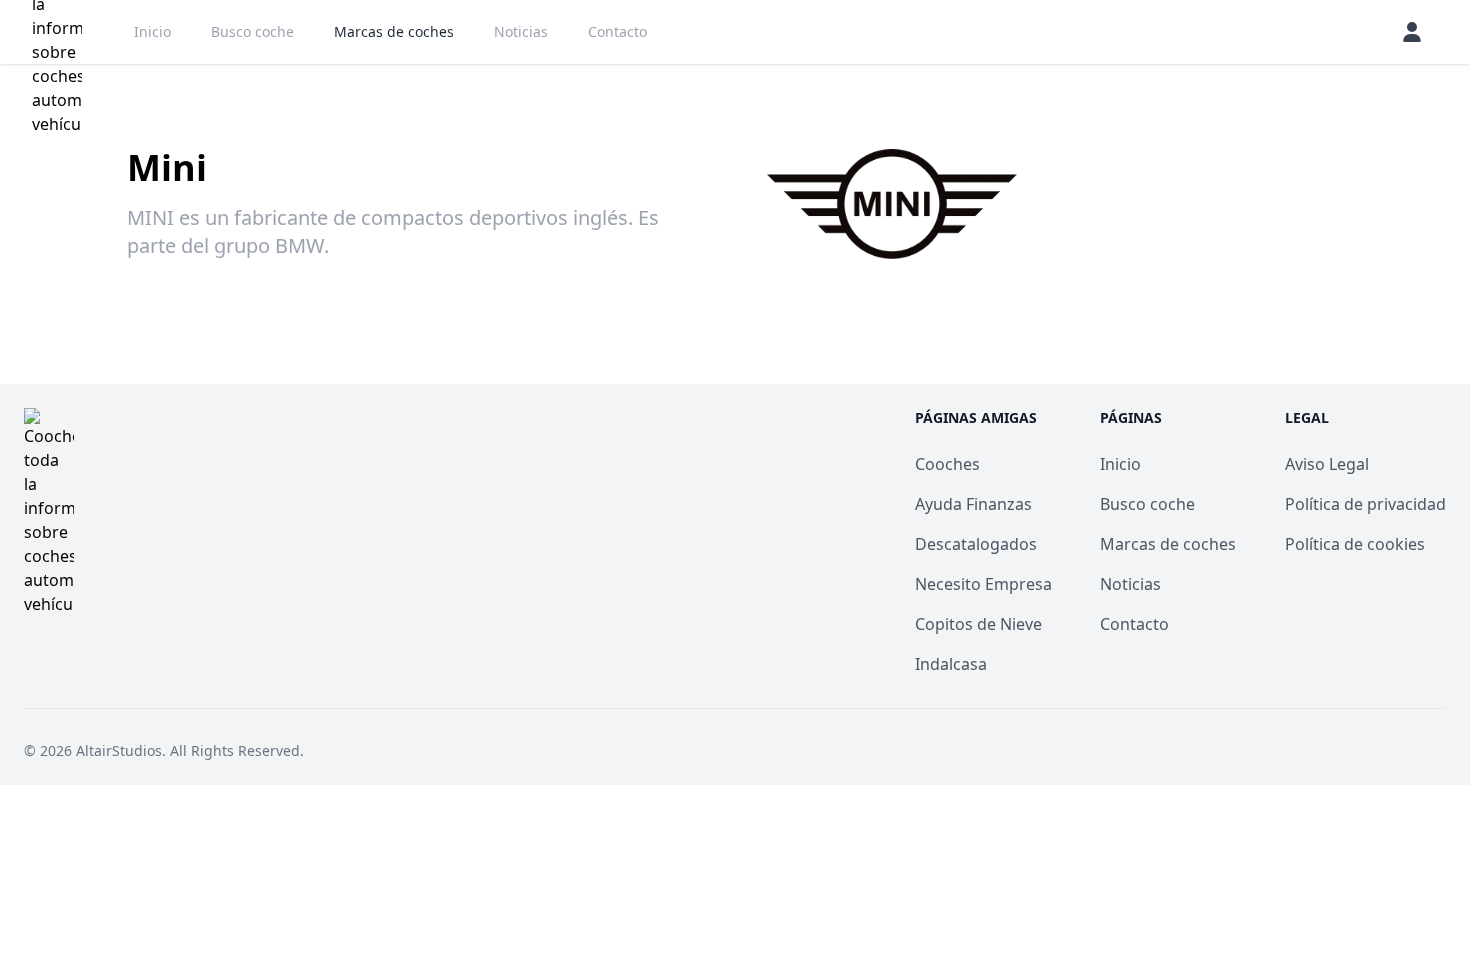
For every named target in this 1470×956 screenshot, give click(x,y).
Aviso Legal (1327, 464)
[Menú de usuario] (1412, 32)
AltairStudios (119, 750)
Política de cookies (1355, 544)
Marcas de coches (394, 31)
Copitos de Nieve (978, 624)
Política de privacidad (1365, 504)
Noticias (521, 31)
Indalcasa (951, 664)
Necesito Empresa (983, 584)
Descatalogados (976, 544)
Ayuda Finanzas (973, 504)
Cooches (947, 464)
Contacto (617, 31)
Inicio (152, 31)
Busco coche (252, 31)
